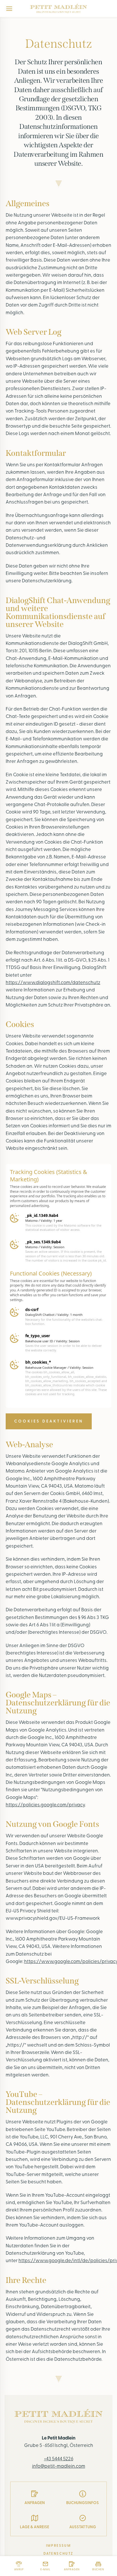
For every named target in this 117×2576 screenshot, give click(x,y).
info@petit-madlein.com (59, 2466)
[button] (49, 1421)
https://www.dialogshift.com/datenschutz (53, 983)
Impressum (59, 2546)
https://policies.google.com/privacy (45, 1805)
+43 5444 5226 (59, 2459)
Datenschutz (58, 2554)
